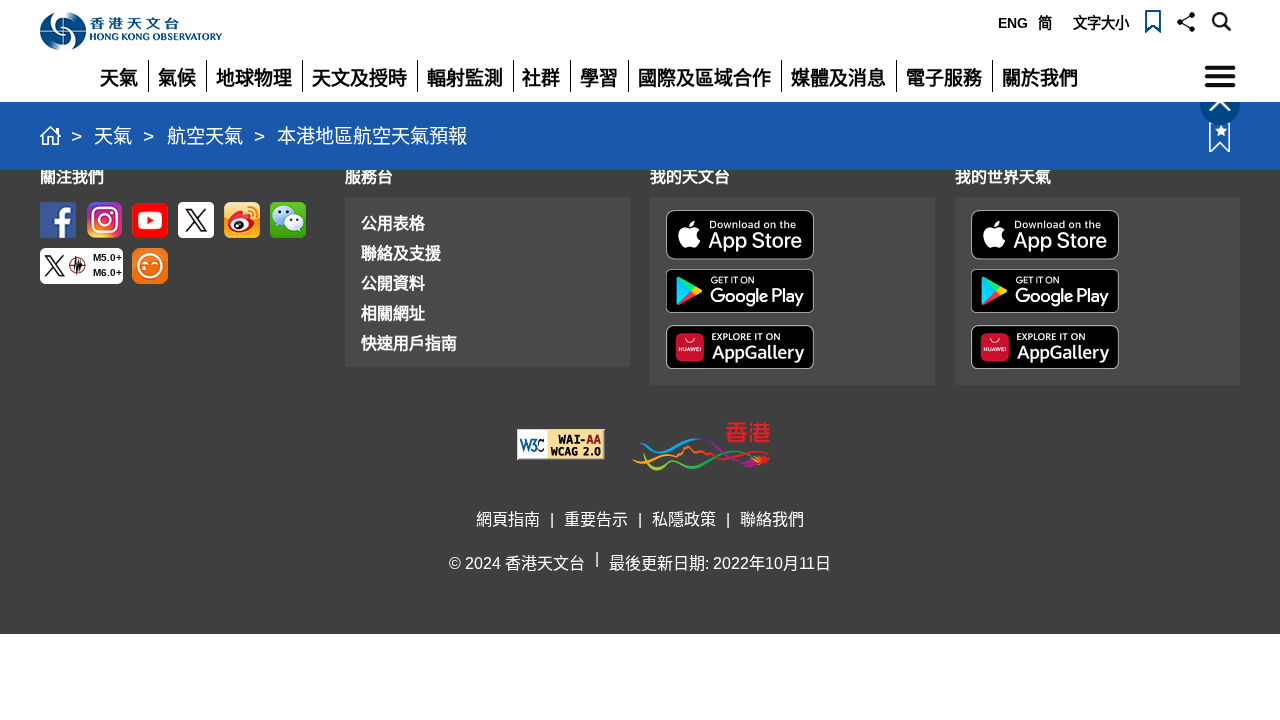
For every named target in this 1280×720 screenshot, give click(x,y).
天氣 (113, 136)
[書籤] (1153, 20)
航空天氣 (205, 136)
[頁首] (1220, 105)
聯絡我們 (772, 519)
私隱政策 (684, 519)
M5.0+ (107, 257)
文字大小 (1101, 23)
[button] (1186, 20)
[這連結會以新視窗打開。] (58, 218)
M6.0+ (107, 272)
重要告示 (596, 519)
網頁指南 (508, 519)
